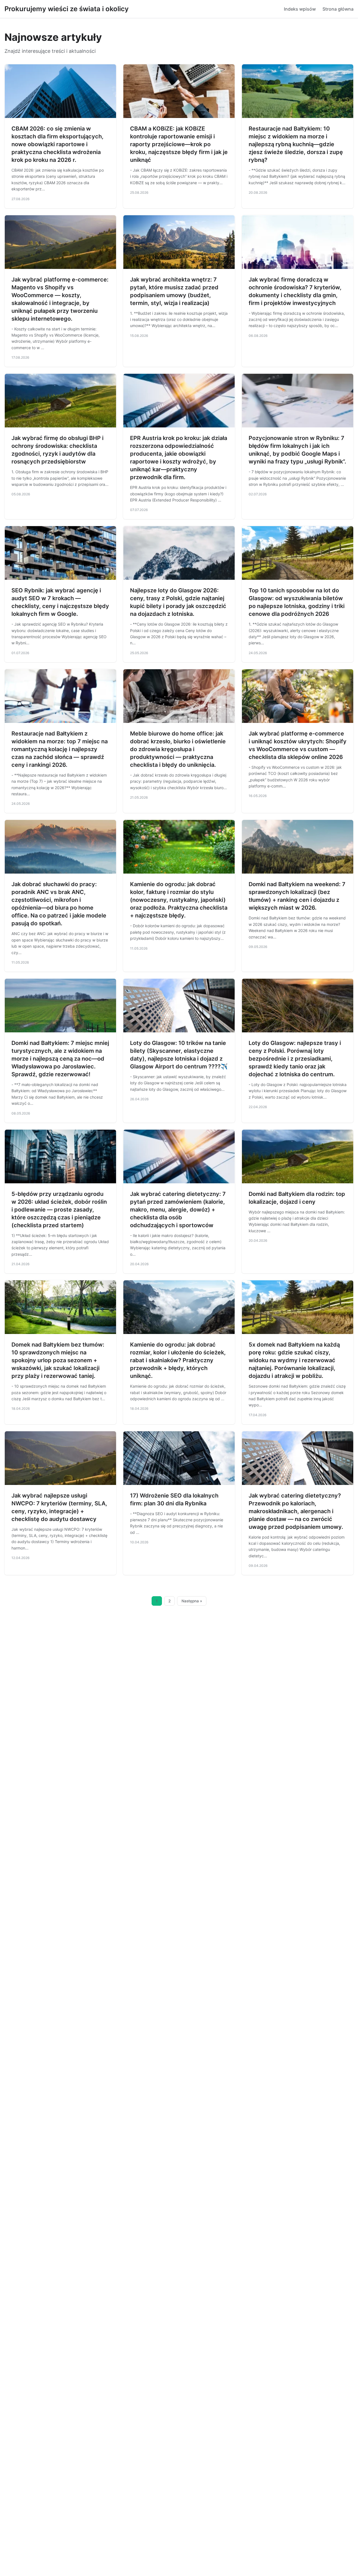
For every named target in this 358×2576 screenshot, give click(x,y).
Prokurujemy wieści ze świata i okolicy (67, 9)
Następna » (192, 1601)
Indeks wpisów (300, 9)
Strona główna (338, 9)
